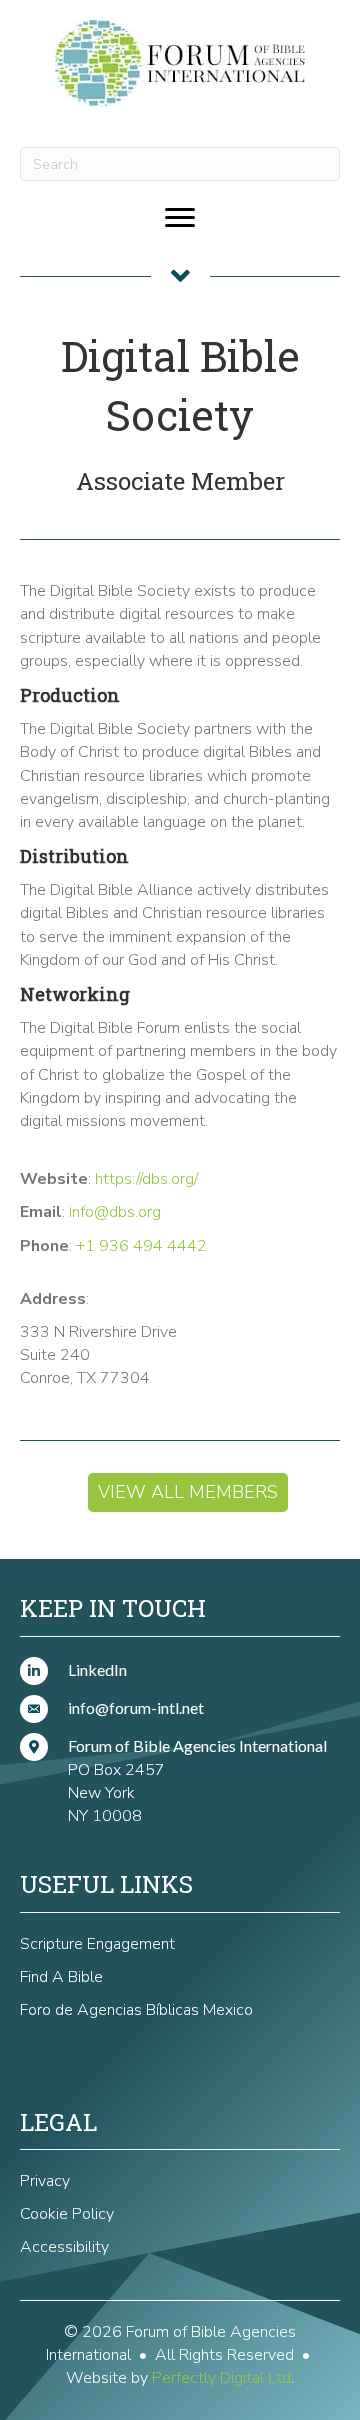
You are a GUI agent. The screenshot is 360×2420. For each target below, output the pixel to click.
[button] (188, 1492)
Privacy (45, 2181)
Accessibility (64, 2247)
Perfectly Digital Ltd (221, 2378)
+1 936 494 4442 (141, 1246)
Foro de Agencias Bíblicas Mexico (136, 2010)
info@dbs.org (115, 1212)
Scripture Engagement (97, 1944)
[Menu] (180, 218)
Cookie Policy (67, 2214)
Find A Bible (61, 1977)
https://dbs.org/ (146, 1179)
